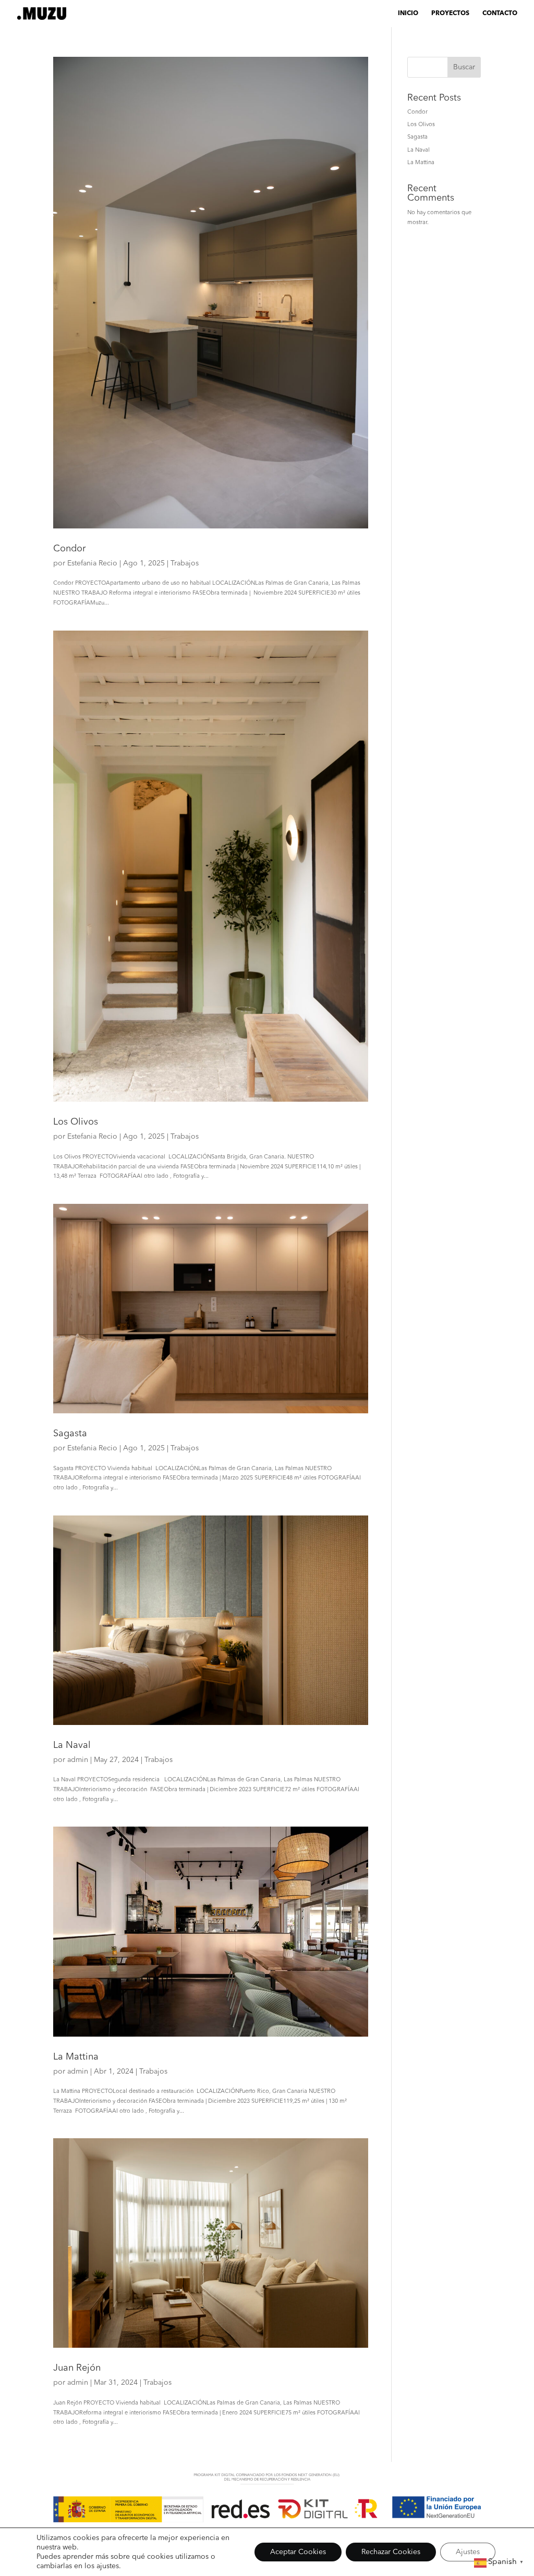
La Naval (72, 1745)
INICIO (408, 14)
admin (78, 1760)
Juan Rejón (77, 2368)
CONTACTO (500, 14)
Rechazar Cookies (391, 2552)
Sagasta (70, 1434)
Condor (69, 549)
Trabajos (185, 563)
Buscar (464, 67)
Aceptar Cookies (298, 2552)
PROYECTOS (450, 14)
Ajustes (468, 2552)
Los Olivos (76, 1122)
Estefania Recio (92, 563)
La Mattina (76, 2057)
